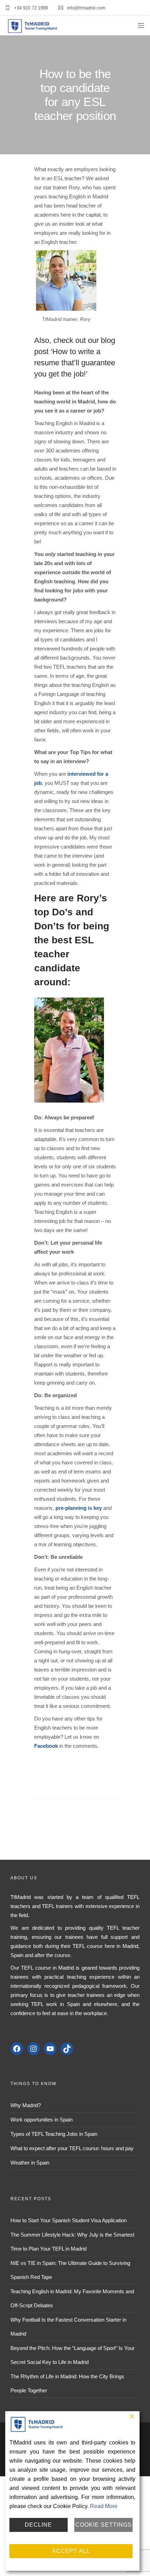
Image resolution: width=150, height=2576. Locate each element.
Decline (38, 2525)
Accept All (71, 2551)
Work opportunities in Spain (42, 2120)
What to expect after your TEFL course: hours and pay (72, 2148)
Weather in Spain (30, 2163)
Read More (104, 2506)
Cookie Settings (104, 2525)
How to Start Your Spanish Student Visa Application (69, 2220)
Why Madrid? (26, 2105)
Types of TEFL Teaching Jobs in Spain (54, 2134)
